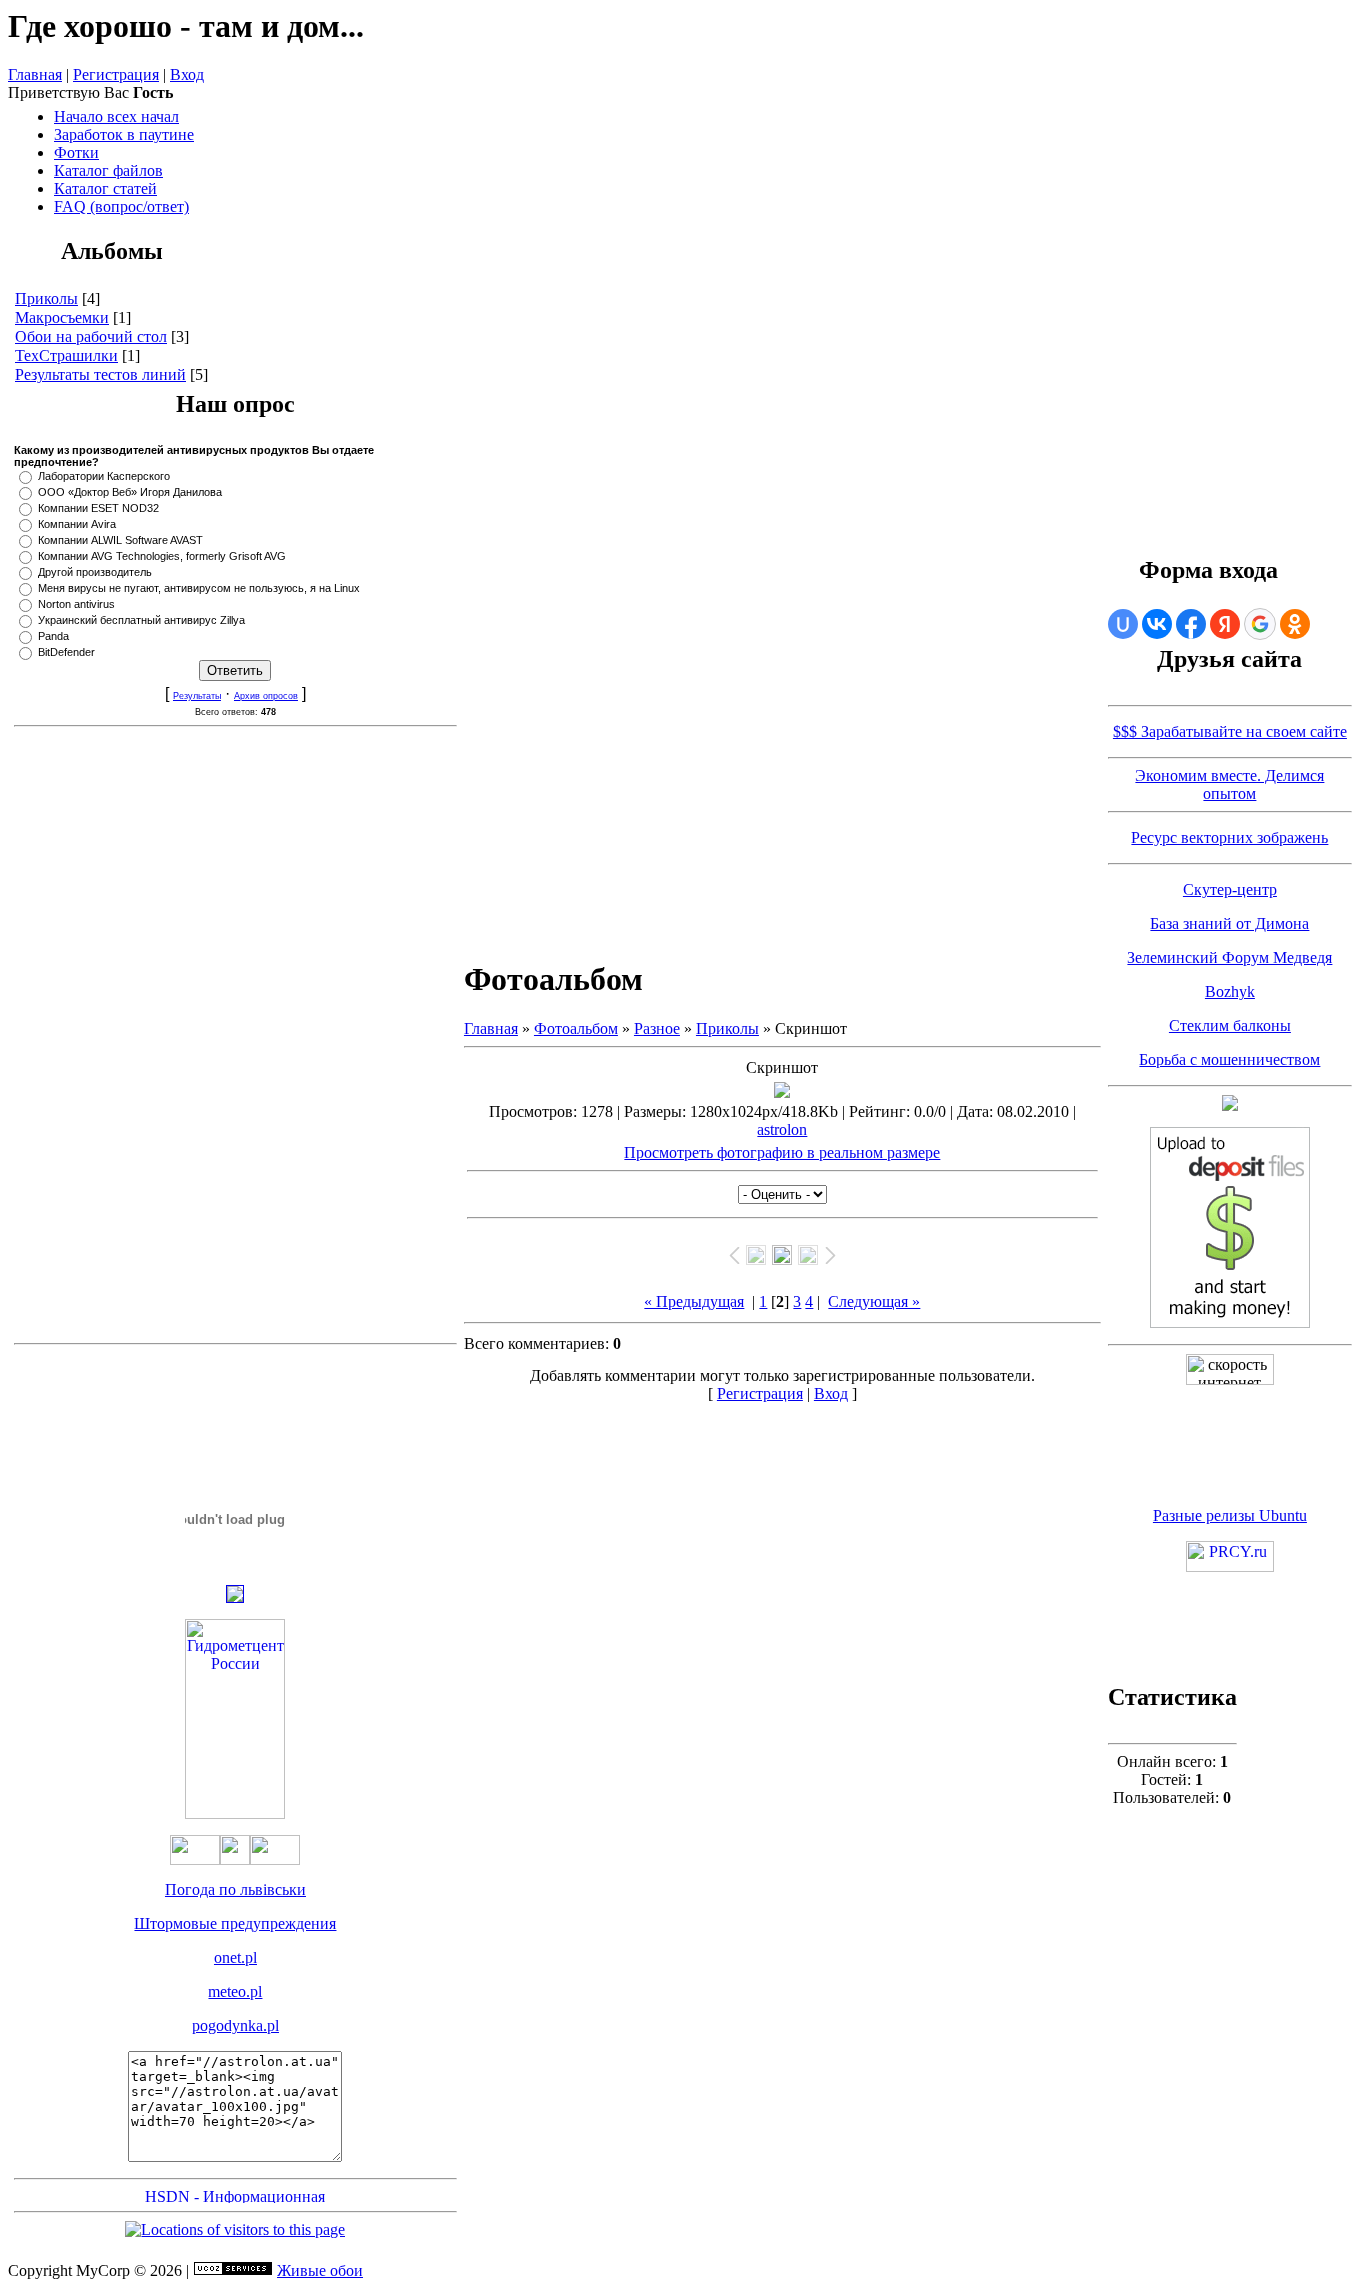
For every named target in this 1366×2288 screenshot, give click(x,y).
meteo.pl (235, 1991)
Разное (657, 1028)
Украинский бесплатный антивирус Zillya (141, 620)
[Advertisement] (235, 1035)
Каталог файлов (108, 170)
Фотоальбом (576, 1028)
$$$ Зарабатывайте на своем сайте (1230, 731)
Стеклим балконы (1230, 1025)
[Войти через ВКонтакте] (1157, 624)
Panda (53, 636)
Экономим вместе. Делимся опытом (1229, 784)
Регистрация (116, 74)
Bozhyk (1230, 991)
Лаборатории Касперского (104, 476)
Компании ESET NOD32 (98, 508)
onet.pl (235, 1957)
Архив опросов (266, 696)
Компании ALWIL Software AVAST (120, 540)
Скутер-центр (1230, 889)
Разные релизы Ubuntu (1230, 1515)
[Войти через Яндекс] (1225, 624)
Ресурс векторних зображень (1229, 837)
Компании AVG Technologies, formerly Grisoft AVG (162, 556)
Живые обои (320, 2270)
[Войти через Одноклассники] (1295, 624)
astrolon (782, 1129)
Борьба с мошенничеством (1229, 1059)
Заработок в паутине (124, 134)
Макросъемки (62, 317)
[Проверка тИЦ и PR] (1230, 1566)
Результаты (197, 696)
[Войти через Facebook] (1191, 624)
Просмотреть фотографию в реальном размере (782, 1152)
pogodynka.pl (235, 2025)
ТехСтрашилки (66, 355)
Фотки (76, 152)
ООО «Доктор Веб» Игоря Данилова (130, 492)
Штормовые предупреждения (235, 1923)
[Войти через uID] (1123, 624)
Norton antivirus (76, 604)
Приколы (46, 298)
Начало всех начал (116, 116)
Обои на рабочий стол (91, 336)
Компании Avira (77, 524)
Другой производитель (95, 572)
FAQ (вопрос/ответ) (121, 206)
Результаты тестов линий (100, 374)
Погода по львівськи (235, 1889)
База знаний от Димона (1229, 923)
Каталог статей (105, 188)
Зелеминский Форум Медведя (1229, 957)
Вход (187, 74)
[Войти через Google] (1260, 624)
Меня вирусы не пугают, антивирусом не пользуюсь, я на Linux (199, 588)
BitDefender (66, 652)
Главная (35, 74)
